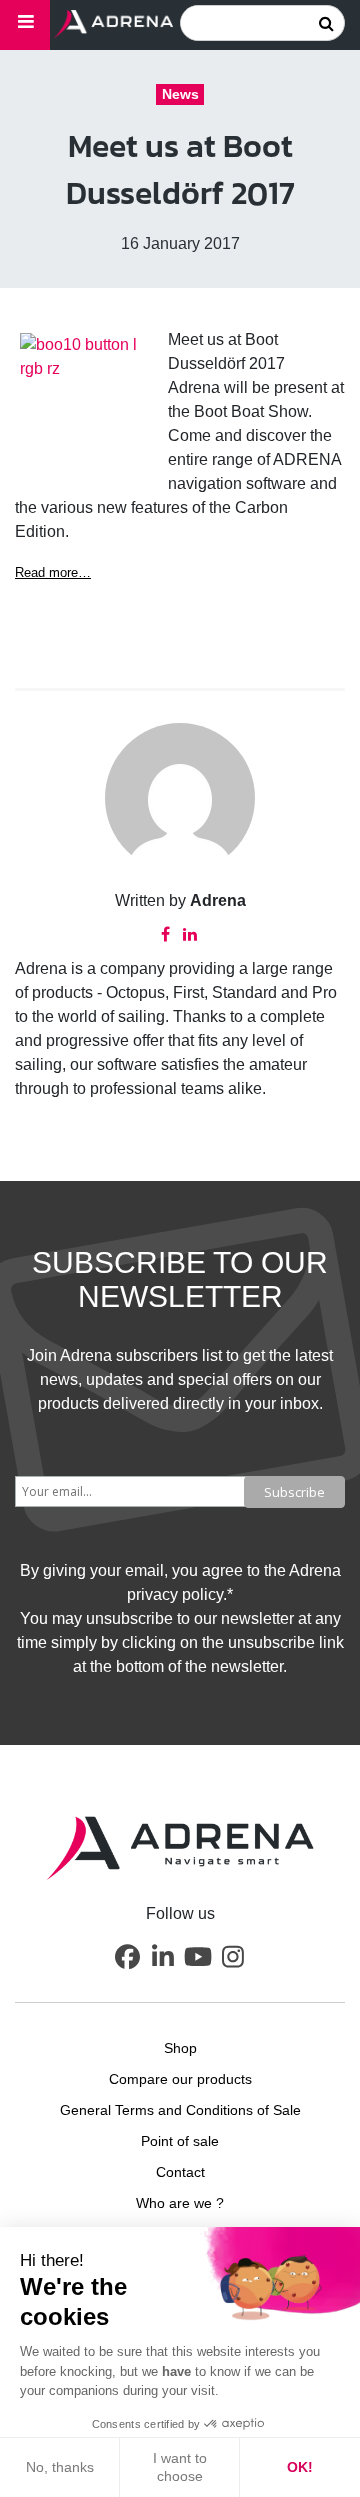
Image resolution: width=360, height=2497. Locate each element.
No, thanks (60, 2467)
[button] (128, 1957)
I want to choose (180, 2467)
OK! (300, 2467)
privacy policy (175, 1594)
